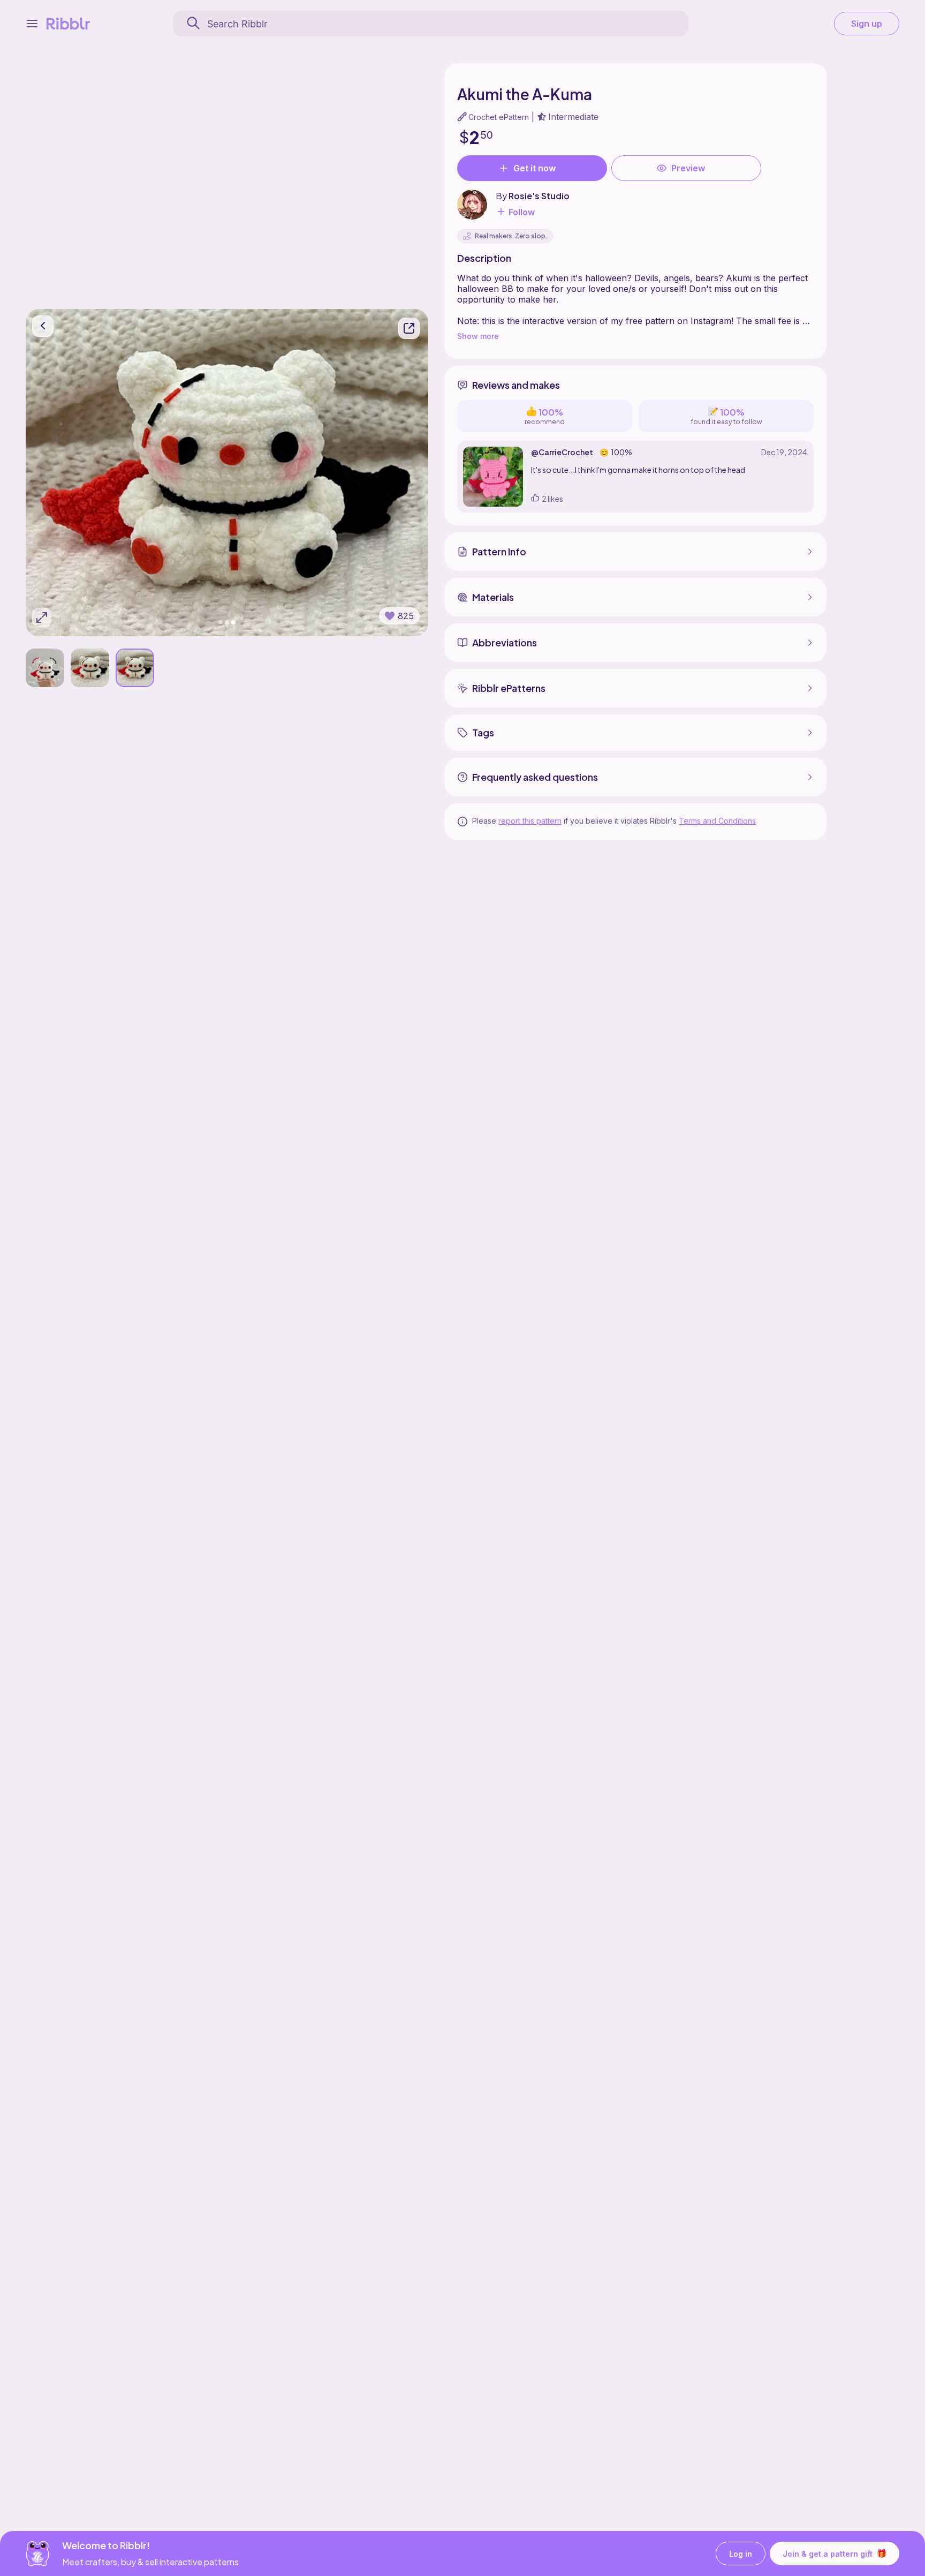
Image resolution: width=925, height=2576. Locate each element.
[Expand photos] (42, 617)
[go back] (43, 326)
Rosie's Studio (539, 196)
